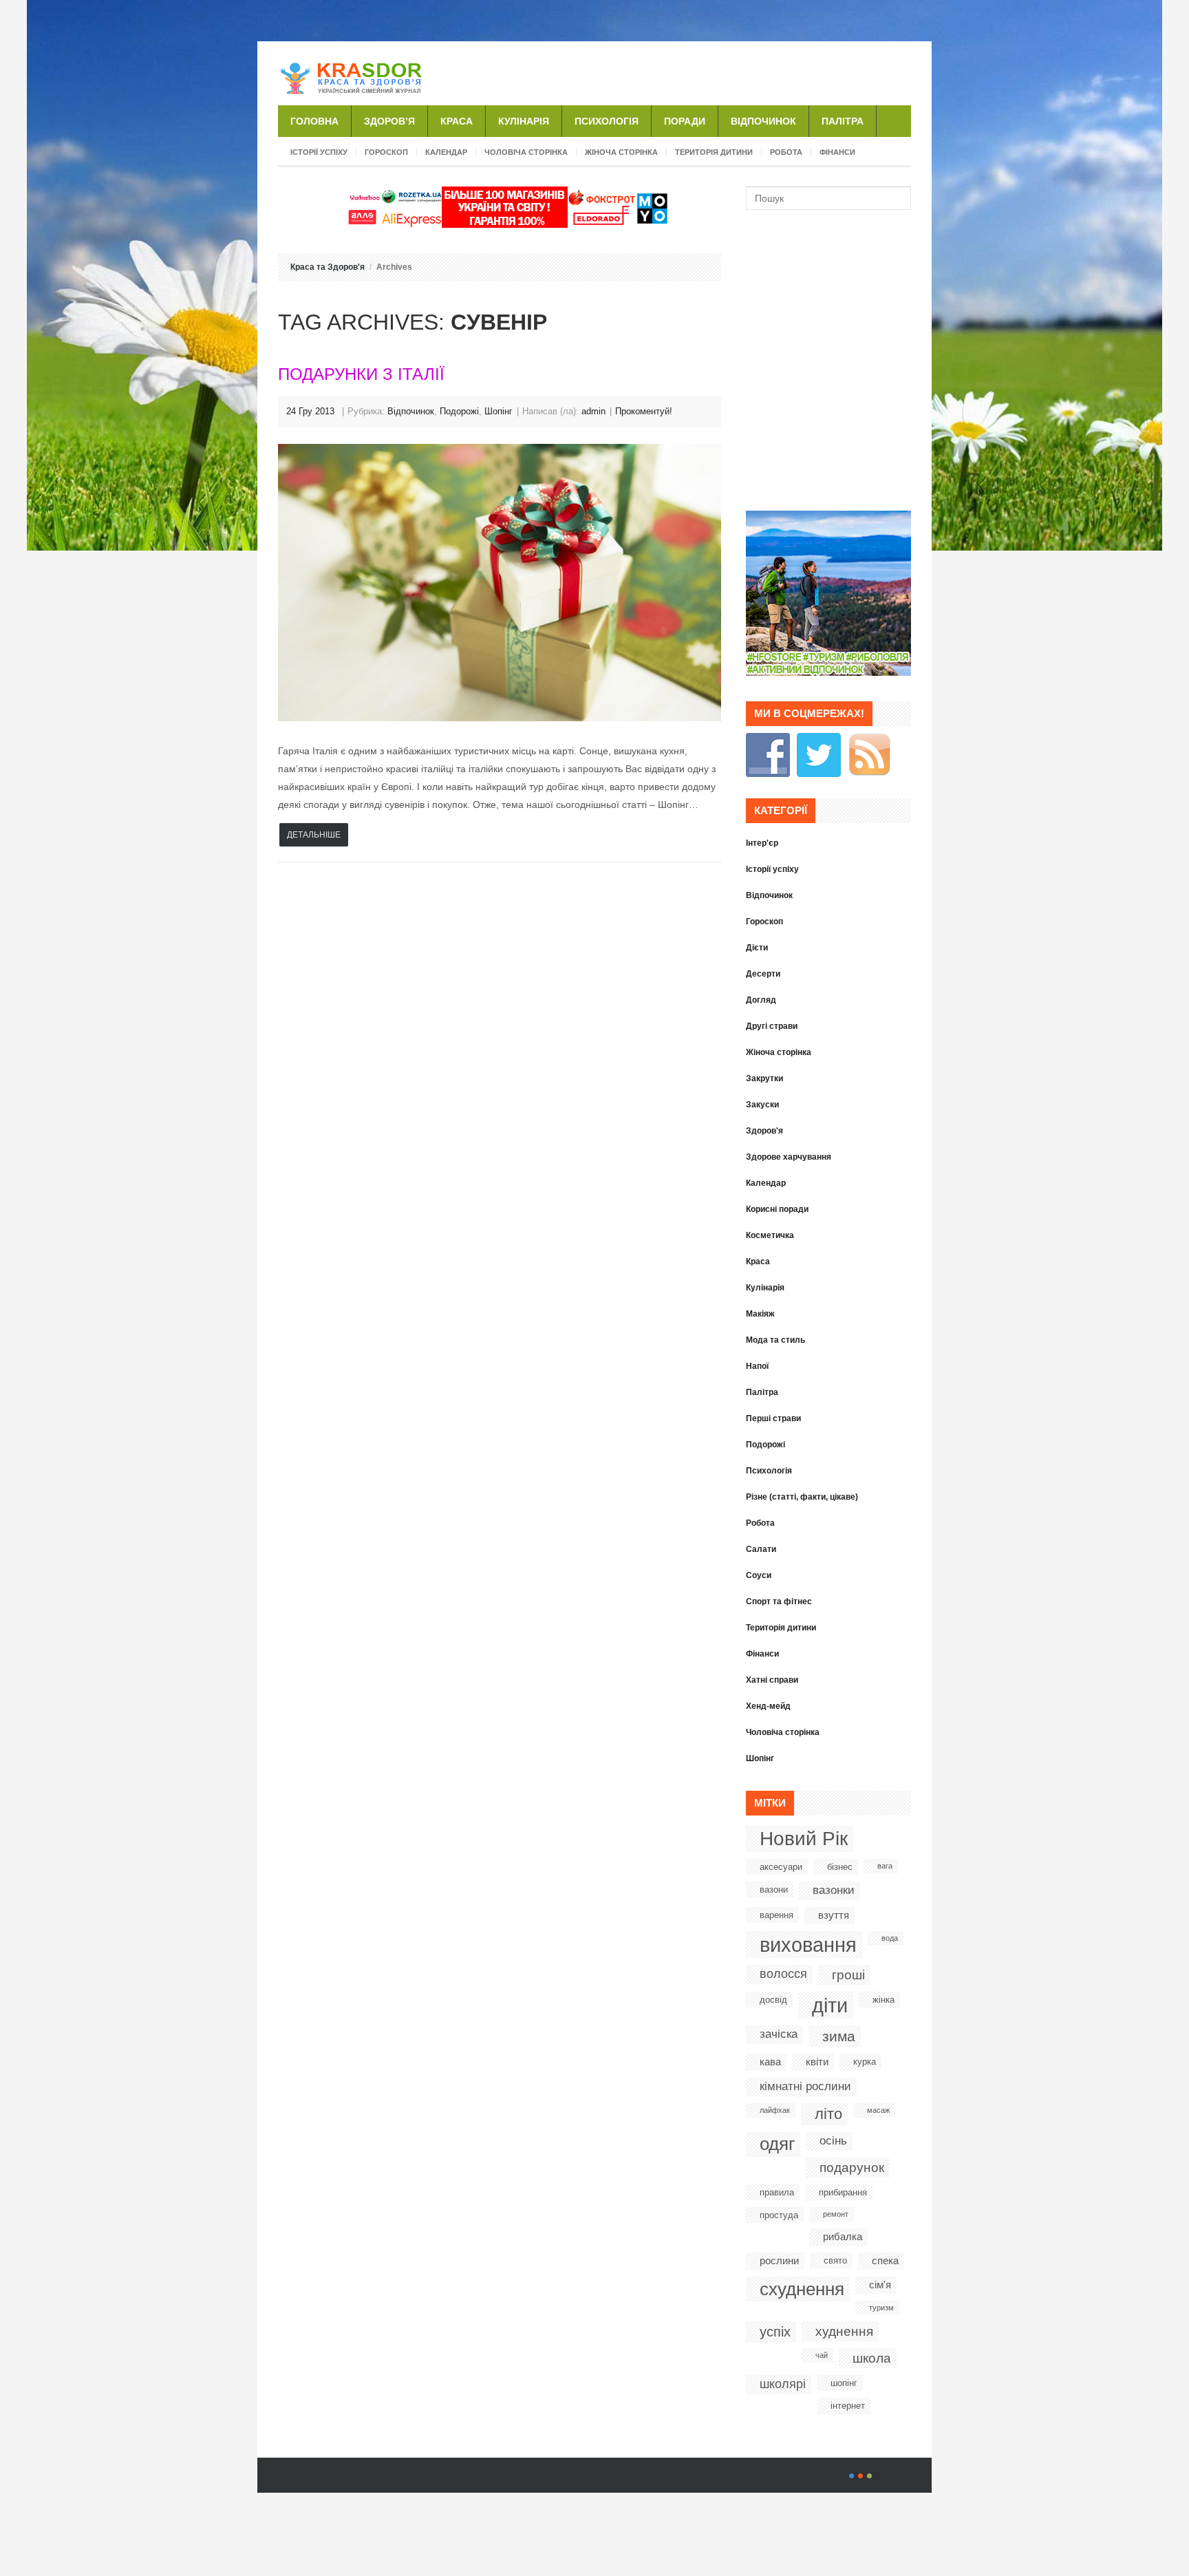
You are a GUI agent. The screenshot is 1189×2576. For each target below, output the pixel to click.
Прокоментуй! (644, 411)
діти (830, 2005)
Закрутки (764, 1078)
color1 (851, 2476)
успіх (775, 2332)
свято (835, 2260)
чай (822, 2355)
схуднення (802, 2289)
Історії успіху (319, 152)
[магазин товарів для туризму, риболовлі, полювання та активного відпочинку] (828, 672)
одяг (777, 2144)
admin (593, 411)
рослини (779, 2260)
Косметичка (770, 1235)
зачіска (779, 2034)
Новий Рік (804, 1839)
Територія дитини (714, 152)
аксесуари (781, 1867)
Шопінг (499, 411)
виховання (808, 1945)
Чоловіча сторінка (526, 152)
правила (777, 2192)
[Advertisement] (750, 72)
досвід (773, 2000)
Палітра (843, 121)
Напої (757, 1366)
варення (776, 1915)
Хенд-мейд (768, 1706)
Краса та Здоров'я (328, 267)
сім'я (880, 2285)
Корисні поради (777, 1209)
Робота (786, 152)
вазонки (834, 1890)
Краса (457, 121)
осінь (833, 2141)
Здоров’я (389, 121)
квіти (817, 2062)
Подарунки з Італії (361, 374)
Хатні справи (772, 1680)
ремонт (836, 2214)
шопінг (844, 2383)
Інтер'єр (762, 843)
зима (839, 2036)
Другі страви (772, 1026)
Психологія (607, 121)
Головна (314, 121)
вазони (774, 1890)
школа (872, 2358)
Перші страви (773, 1418)
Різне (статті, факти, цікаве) (802, 1497)
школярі (783, 2384)
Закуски (762, 1105)
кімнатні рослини (805, 2086)
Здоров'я (764, 1131)
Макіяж (760, 1314)
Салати (761, 1549)
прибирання (843, 2192)
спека (885, 2260)
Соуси (759, 1575)
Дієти (757, 948)
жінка (883, 2000)
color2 (860, 2476)
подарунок (852, 2168)
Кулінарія (524, 121)
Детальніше (314, 835)
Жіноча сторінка (621, 152)
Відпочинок (763, 121)
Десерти (763, 974)
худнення (844, 2331)
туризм (881, 2308)
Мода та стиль (775, 1340)
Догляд (761, 1000)
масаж (878, 2110)
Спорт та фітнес (779, 1601)
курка (865, 2062)
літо (828, 2114)
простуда (779, 2215)
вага (885, 1866)
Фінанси (837, 152)
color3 (869, 2476)
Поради (685, 121)
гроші (848, 1975)
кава (770, 2062)
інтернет (848, 2406)
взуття (834, 1915)
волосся (783, 1974)
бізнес (840, 1867)
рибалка (843, 2236)
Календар (446, 152)
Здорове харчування (789, 1157)
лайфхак (775, 2110)
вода (890, 1938)
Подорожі (459, 411)
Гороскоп (386, 152)
